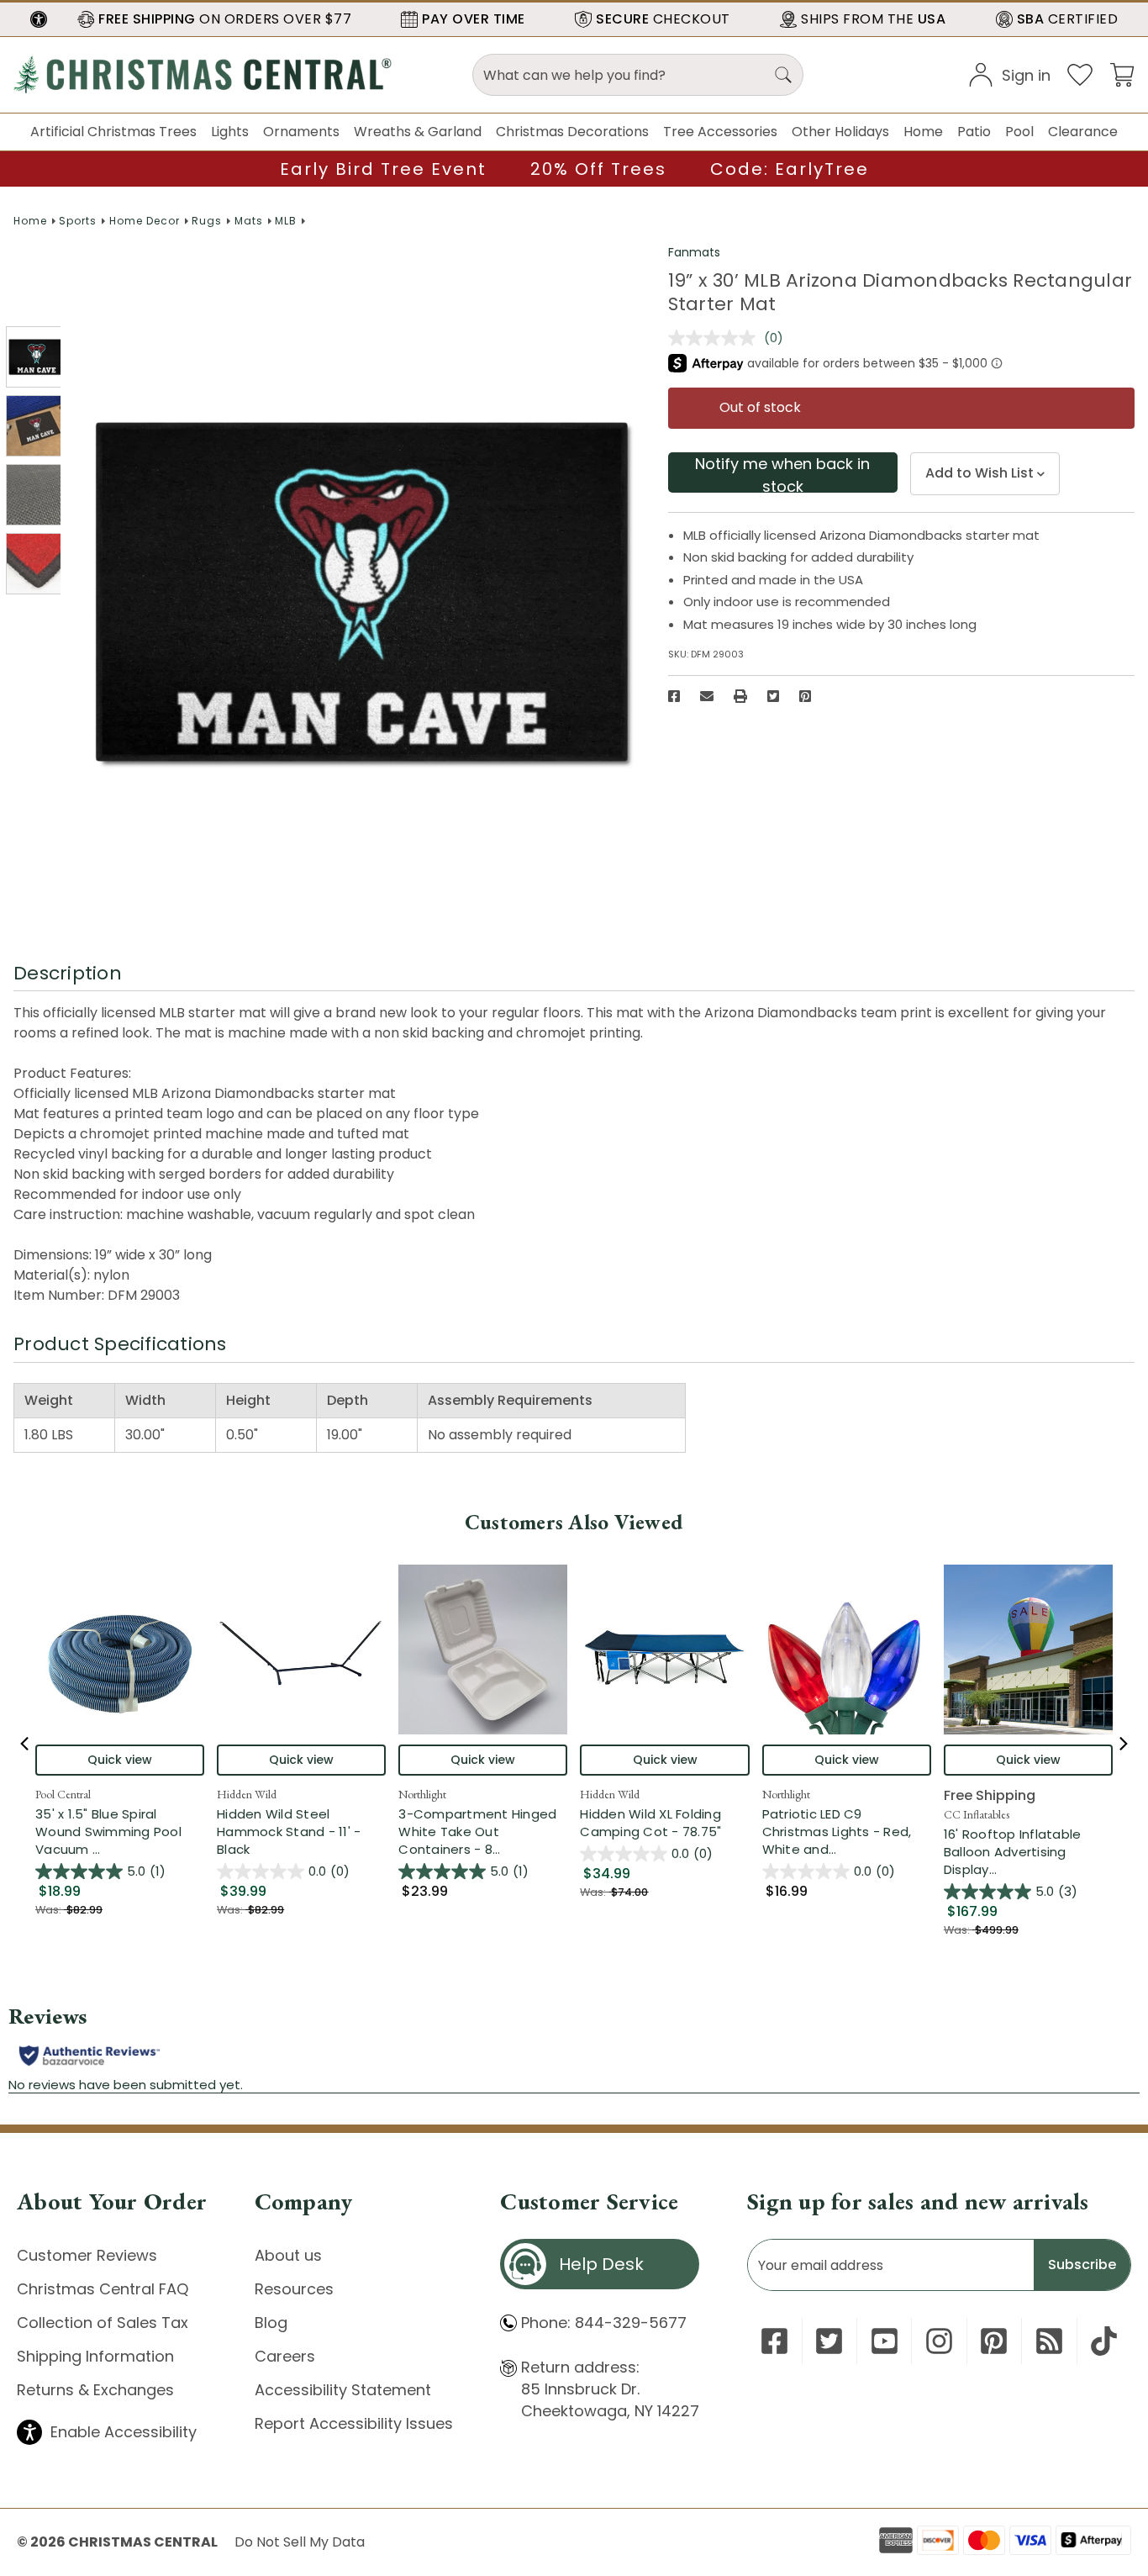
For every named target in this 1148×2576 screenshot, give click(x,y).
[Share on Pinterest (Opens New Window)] (805, 696)
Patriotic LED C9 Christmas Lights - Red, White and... (847, 1832)
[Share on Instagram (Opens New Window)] (939, 2341)
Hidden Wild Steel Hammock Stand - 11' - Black (289, 1832)
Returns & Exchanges (95, 2390)
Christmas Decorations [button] (572, 132)
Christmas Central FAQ (103, 2289)
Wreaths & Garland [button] (418, 132)
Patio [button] (974, 132)
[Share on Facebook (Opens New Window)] (674, 696)
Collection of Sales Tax (103, 2323)
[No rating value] (716, 338)
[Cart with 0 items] (1122, 74)
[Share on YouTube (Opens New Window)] (885, 2341)
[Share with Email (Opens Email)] (707, 696)
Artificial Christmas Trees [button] (113, 132)
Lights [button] (230, 132)
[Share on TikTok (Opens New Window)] (1104, 2341)
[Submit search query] (783, 75)
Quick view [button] (120, 1760)
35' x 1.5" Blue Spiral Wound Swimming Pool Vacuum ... (120, 1832)
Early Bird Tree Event (383, 169)
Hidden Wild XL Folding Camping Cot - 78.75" (650, 1823)
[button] (39, 19)
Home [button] (923, 132)
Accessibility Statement (343, 2390)
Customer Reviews (87, 2255)
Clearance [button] (1083, 132)
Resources (294, 2289)
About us (288, 2255)
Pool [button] (1019, 132)
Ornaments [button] (301, 132)
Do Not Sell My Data (300, 2542)
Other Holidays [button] (840, 132)
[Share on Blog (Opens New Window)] (1049, 2341)
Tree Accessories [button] (720, 132)
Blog (271, 2323)
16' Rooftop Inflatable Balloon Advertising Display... (1028, 1852)
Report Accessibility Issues (354, 2423)
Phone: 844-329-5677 (604, 2323)
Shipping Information (95, 2356)
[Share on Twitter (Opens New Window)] (773, 696)
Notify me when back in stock (782, 473)
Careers (285, 2356)
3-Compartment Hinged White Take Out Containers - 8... (483, 1832)
